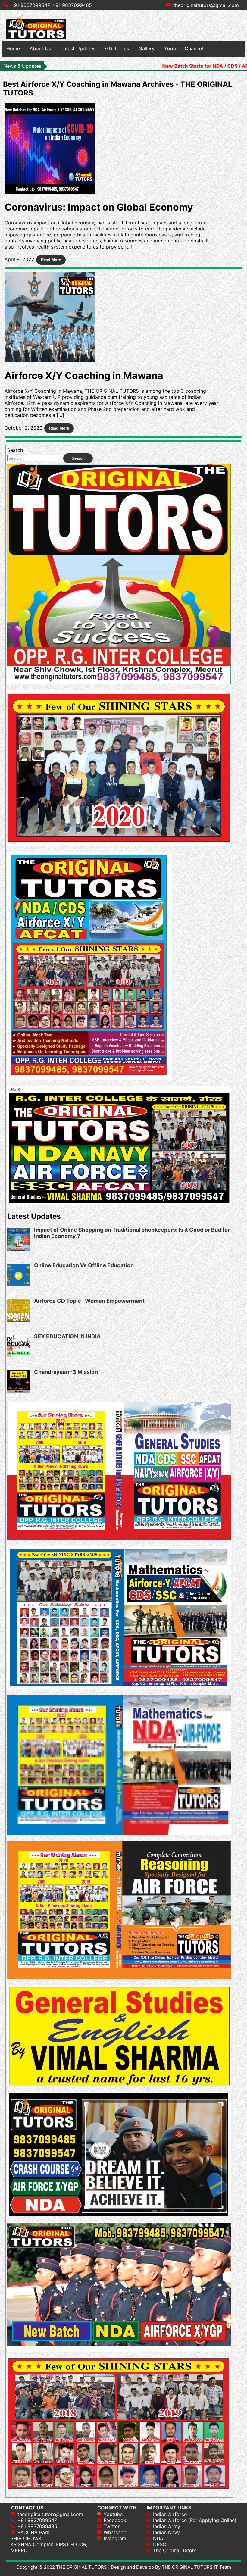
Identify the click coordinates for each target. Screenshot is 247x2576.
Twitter (112, 2526)
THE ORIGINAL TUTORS (81, 2567)
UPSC (160, 2544)
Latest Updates (78, 48)
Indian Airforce (170, 2514)
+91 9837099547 (37, 2520)
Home (13, 48)
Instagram (115, 2538)
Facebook (115, 2520)
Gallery (147, 48)
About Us (40, 48)
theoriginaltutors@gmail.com (206, 5)
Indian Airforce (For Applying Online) (195, 2520)
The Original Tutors (175, 2550)
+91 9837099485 (72, 5)
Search (15, 450)
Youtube (113, 2514)
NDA (158, 2538)
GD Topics (117, 48)
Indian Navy (166, 2532)
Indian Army (167, 2526)
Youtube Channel (184, 48)
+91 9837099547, (31, 5)
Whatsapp (115, 2532)
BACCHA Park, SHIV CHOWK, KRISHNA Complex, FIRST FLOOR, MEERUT (49, 2541)
